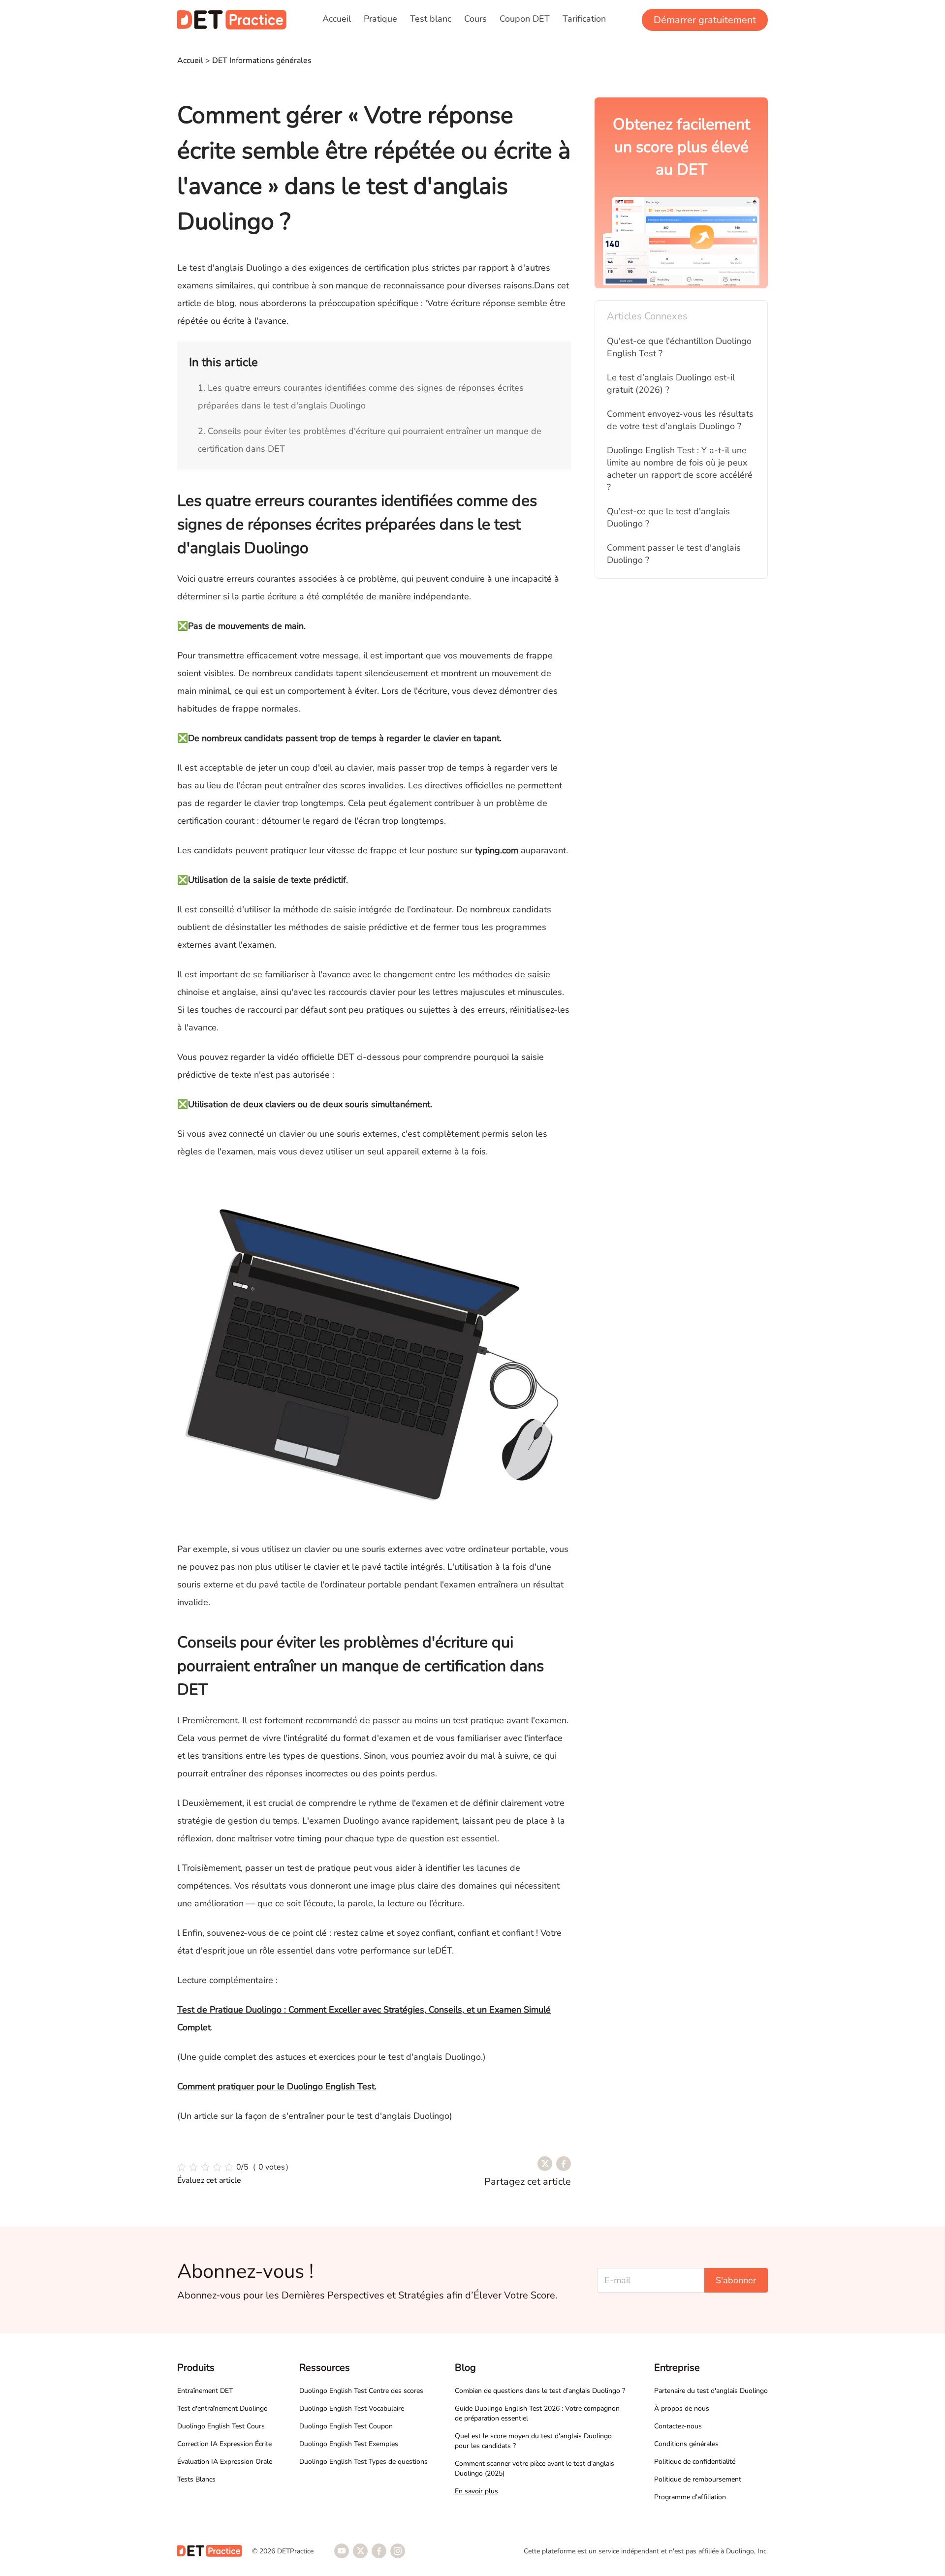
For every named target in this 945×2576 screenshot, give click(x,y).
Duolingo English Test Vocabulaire (352, 2408)
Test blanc (431, 19)
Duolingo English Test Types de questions (363, 2462)
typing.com (497, 850)
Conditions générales (686, 2444)
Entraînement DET (205, 2391)
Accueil (337, 19)
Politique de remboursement (698, 2479)
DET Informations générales (262, 61)
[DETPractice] (232, 20)
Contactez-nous (678, 2426)
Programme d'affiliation (690, 2497)
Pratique (380, 19)
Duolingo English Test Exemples (349, 2444)
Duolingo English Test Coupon (346, 2426)
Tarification (584, 19)
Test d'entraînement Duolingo (222, 2408)
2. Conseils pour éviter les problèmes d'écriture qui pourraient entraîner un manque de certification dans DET (370, 440)
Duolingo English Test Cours (221, 2426)
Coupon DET (525, 19)
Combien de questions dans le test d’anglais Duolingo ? (540, 2391)
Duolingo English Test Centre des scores (361, 2391)
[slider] (235, 2167)
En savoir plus (476, 2491)
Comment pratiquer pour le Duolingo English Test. (277, 2086)
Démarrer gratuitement (705, 20)
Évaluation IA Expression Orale (225, 2462)
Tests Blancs (196, 2479)
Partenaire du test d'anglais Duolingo (711, 2391)
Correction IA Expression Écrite (224, 2444)
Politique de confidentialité (695, 2462)
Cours (475, 19)
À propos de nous (682, 2408)
